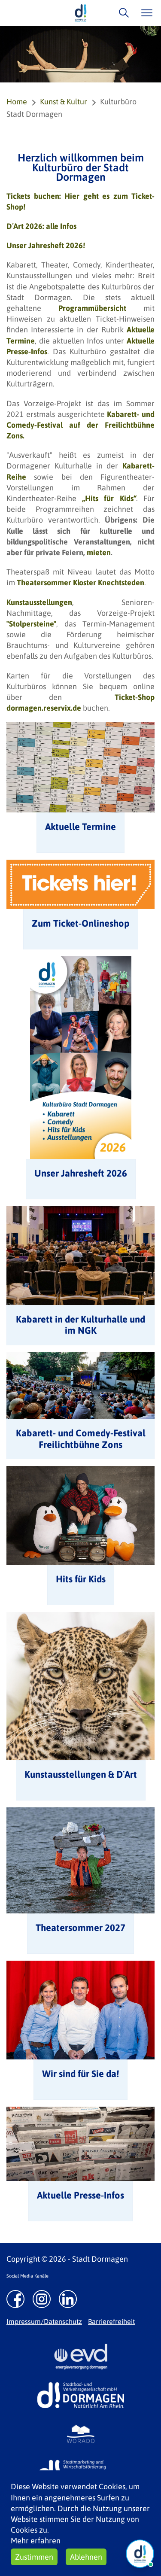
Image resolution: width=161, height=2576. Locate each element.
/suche (122, 13)
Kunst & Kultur (64, 102)
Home (17, 102)
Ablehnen (86, 2557)
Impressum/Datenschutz (44, 2321)
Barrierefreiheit (111, 2321)
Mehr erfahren (36, 2541)
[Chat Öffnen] (140, 2554)
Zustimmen (34, 2557)
